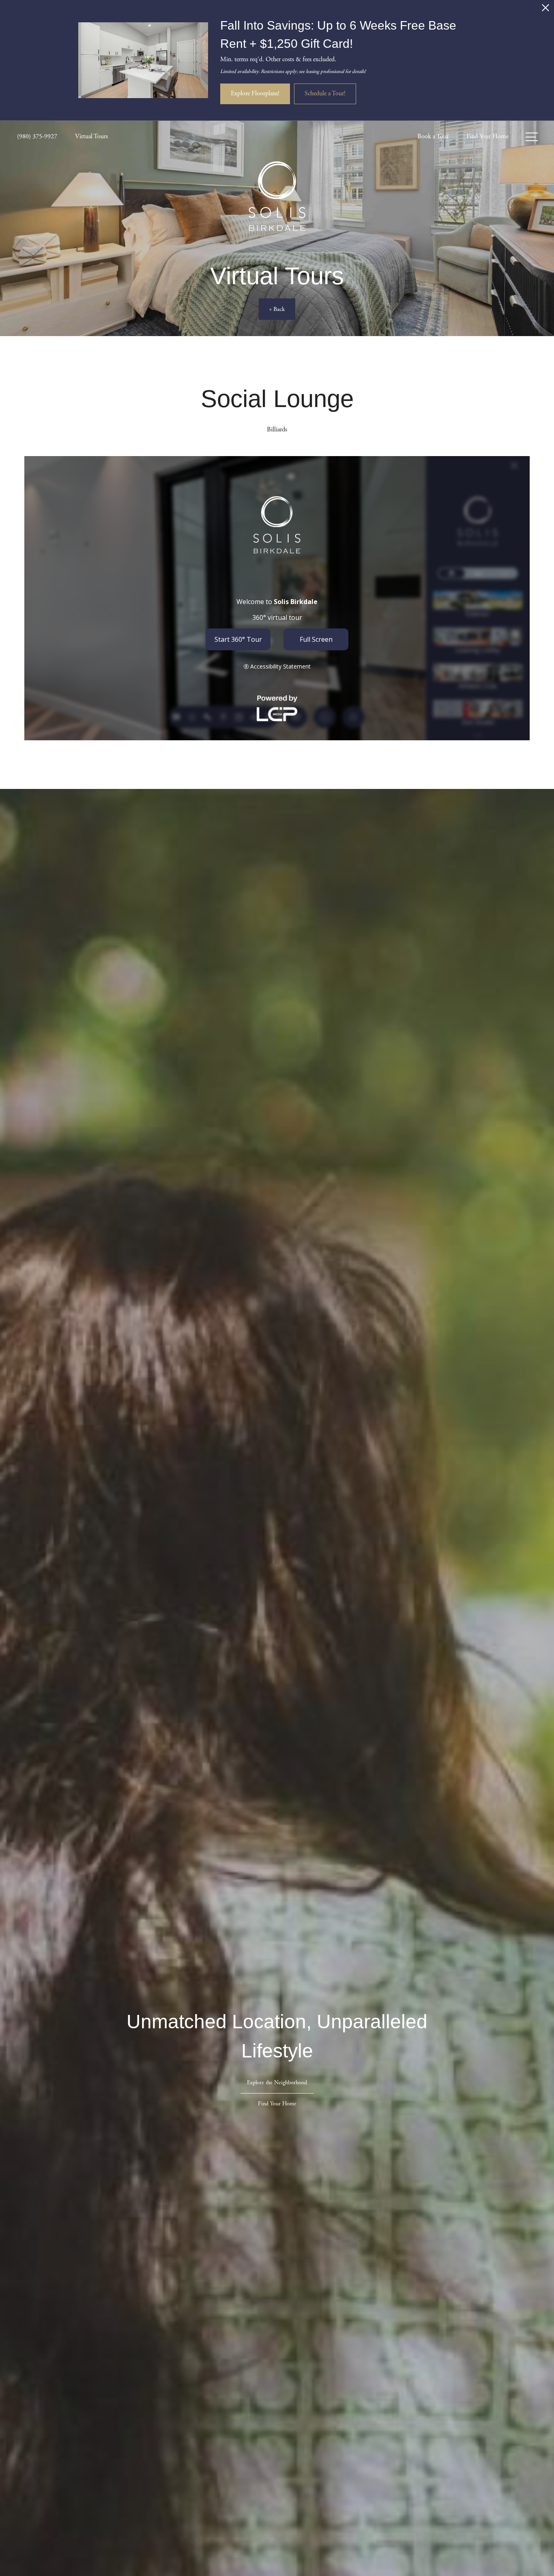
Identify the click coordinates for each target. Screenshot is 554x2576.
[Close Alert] (545, 10)
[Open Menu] (532, 137)
